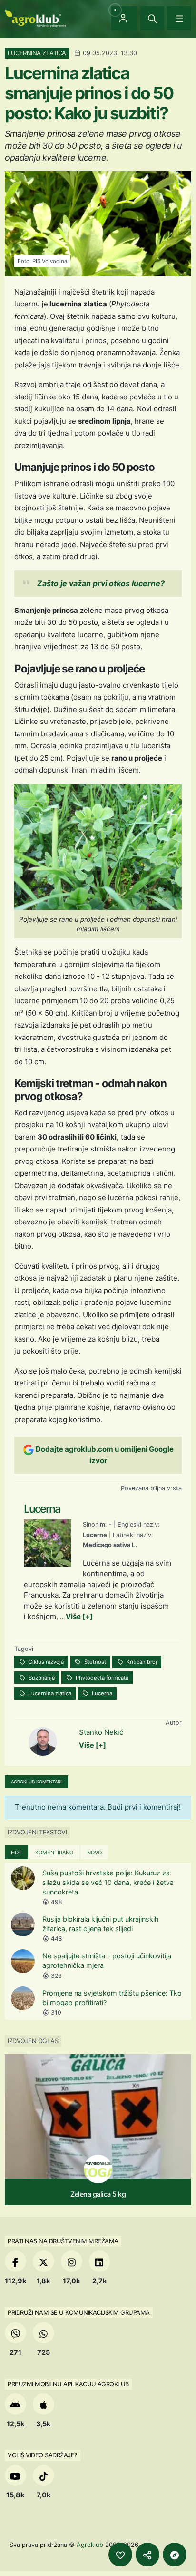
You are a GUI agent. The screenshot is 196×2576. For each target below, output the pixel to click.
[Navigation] (179, 18)
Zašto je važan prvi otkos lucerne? (101, 583)
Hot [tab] (16, 1853)
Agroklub (90, 2545)
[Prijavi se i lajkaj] (120, 2555)
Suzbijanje (41, 1678)
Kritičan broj (141, 1662)
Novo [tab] (94, 1853)
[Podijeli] (147, 2555)
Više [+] (79, 1616)
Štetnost (94, 1662)
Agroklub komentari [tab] (36, 1782)
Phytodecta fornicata (101, 1678)
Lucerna (101, 1693)
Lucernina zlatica (49, 1693)
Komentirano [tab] (54, 1853)
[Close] (152, 18)
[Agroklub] (35, 18)
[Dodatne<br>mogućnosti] (175, 2555)
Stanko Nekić (101, 1732)
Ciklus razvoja (45, 1662)
